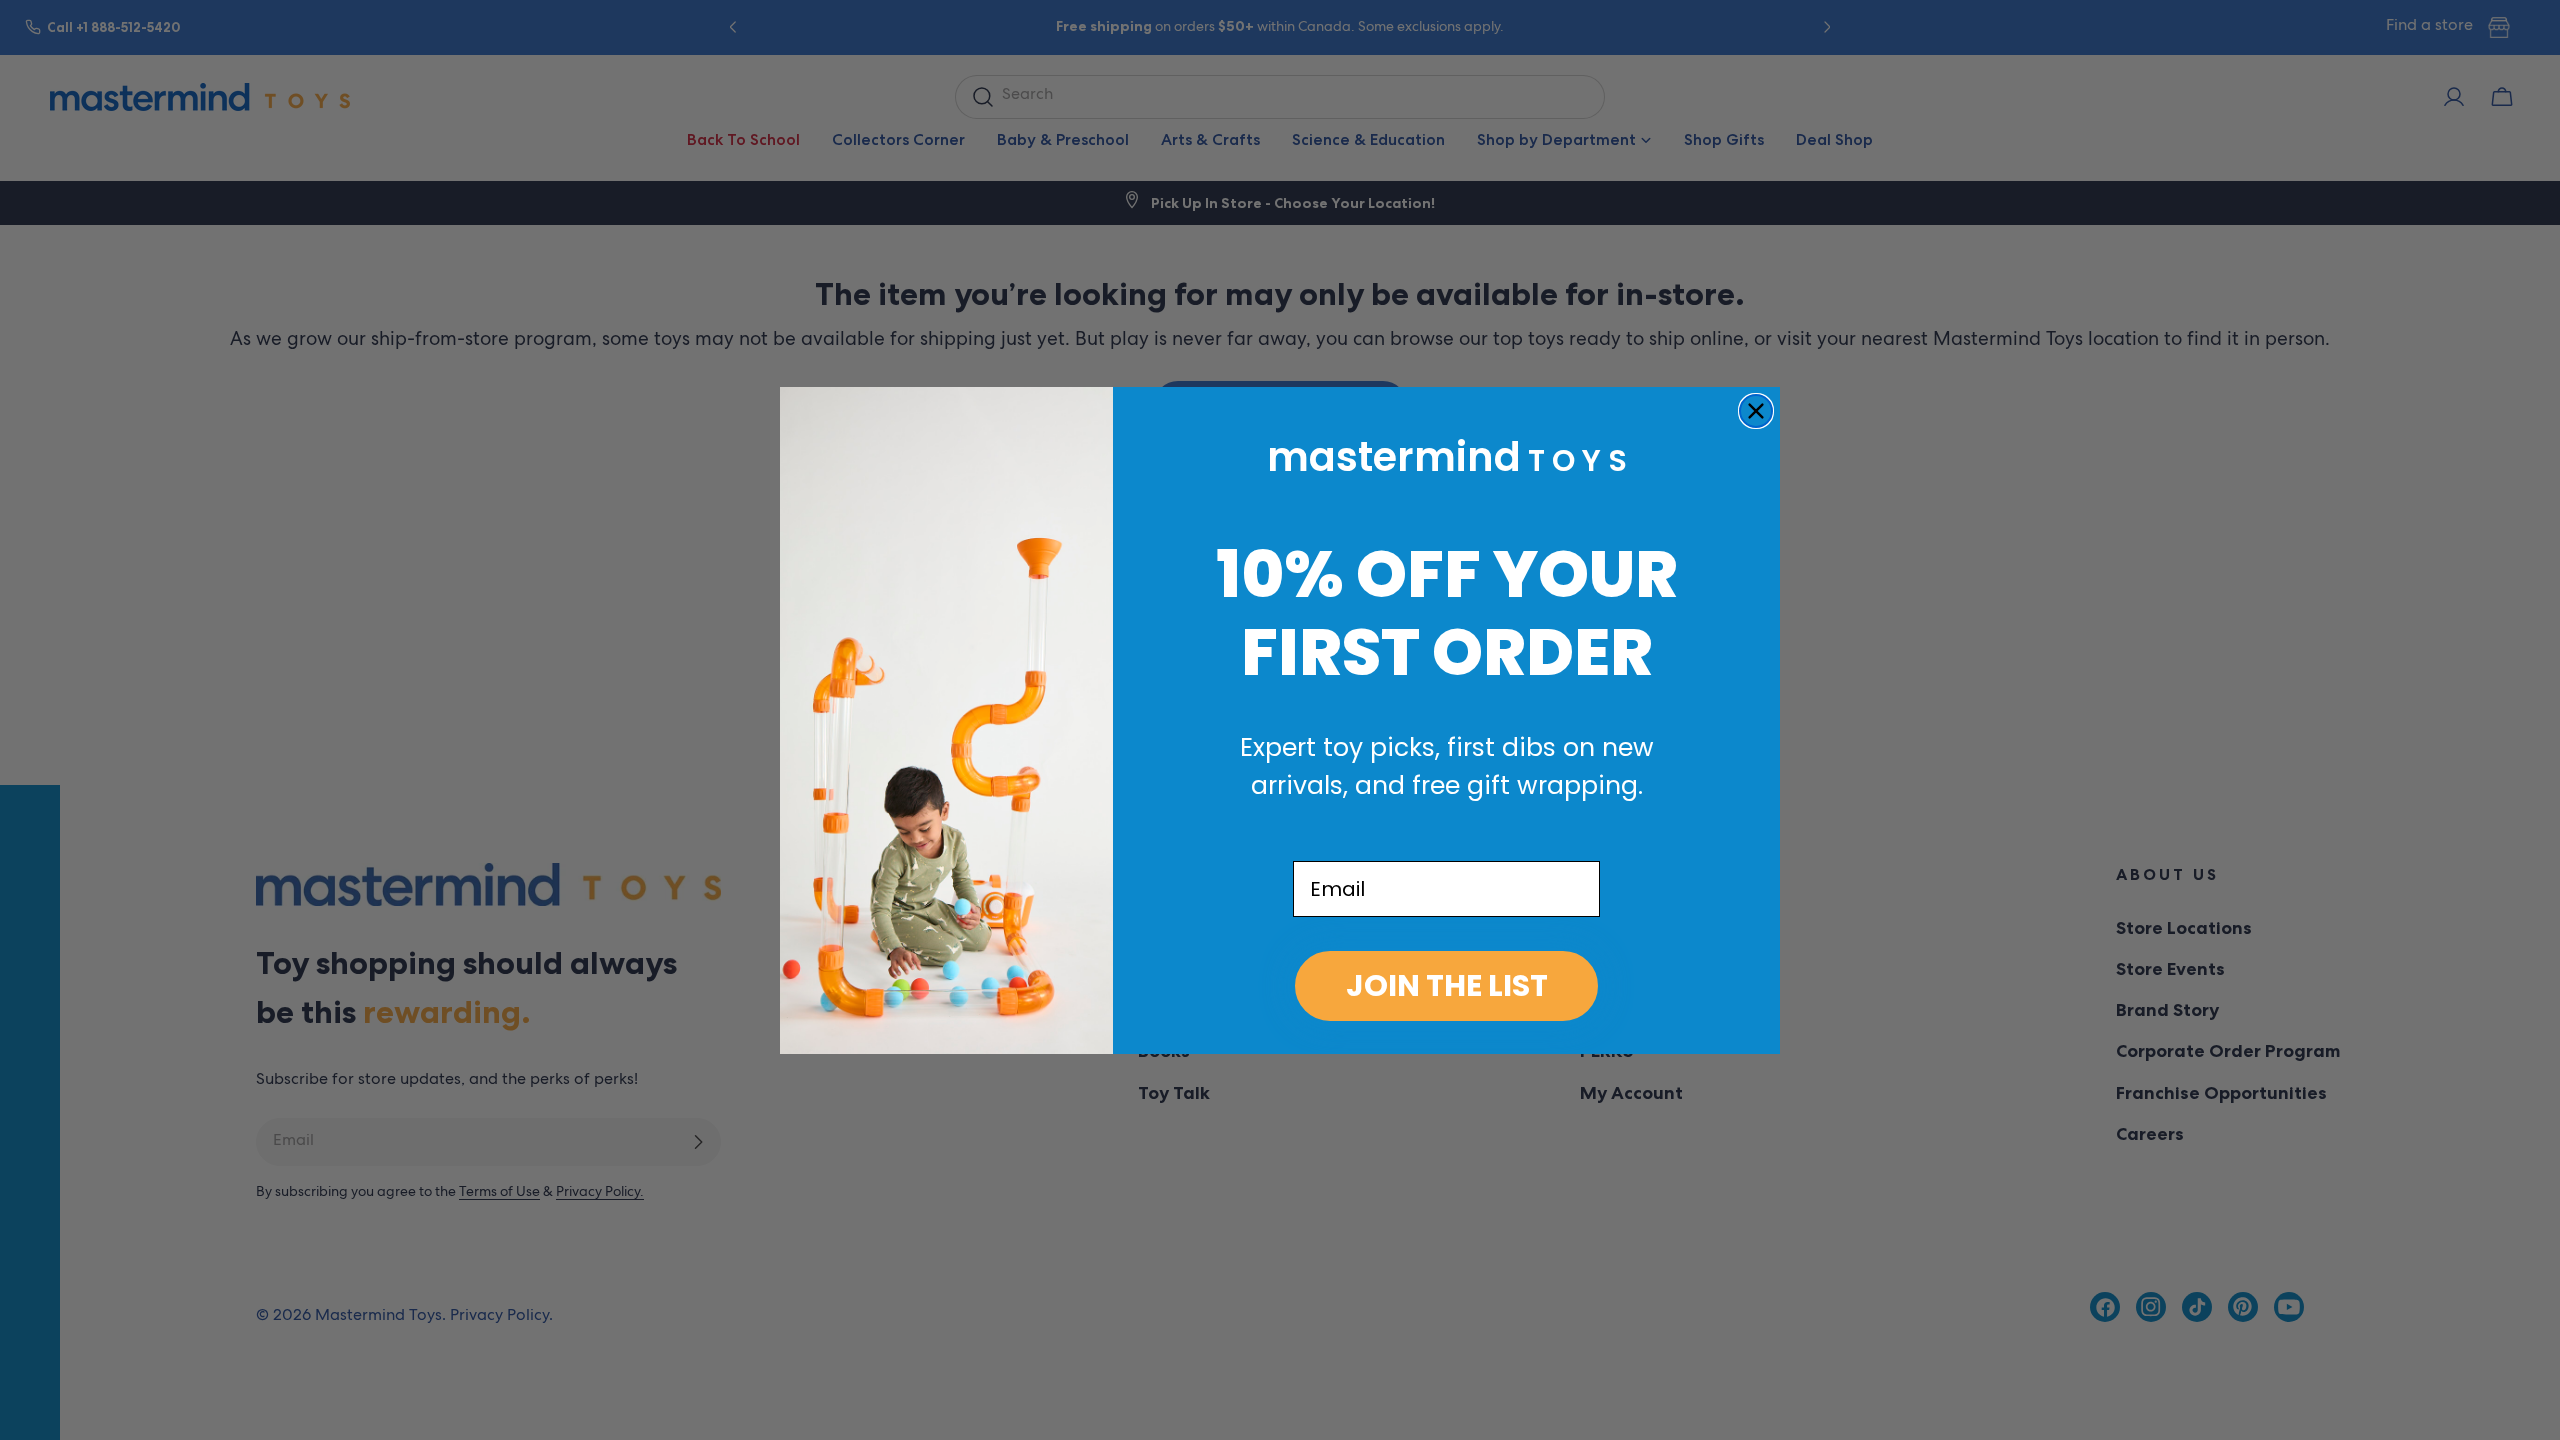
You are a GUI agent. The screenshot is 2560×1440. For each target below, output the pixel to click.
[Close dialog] (1756, 411)
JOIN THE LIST (1447, 985)
